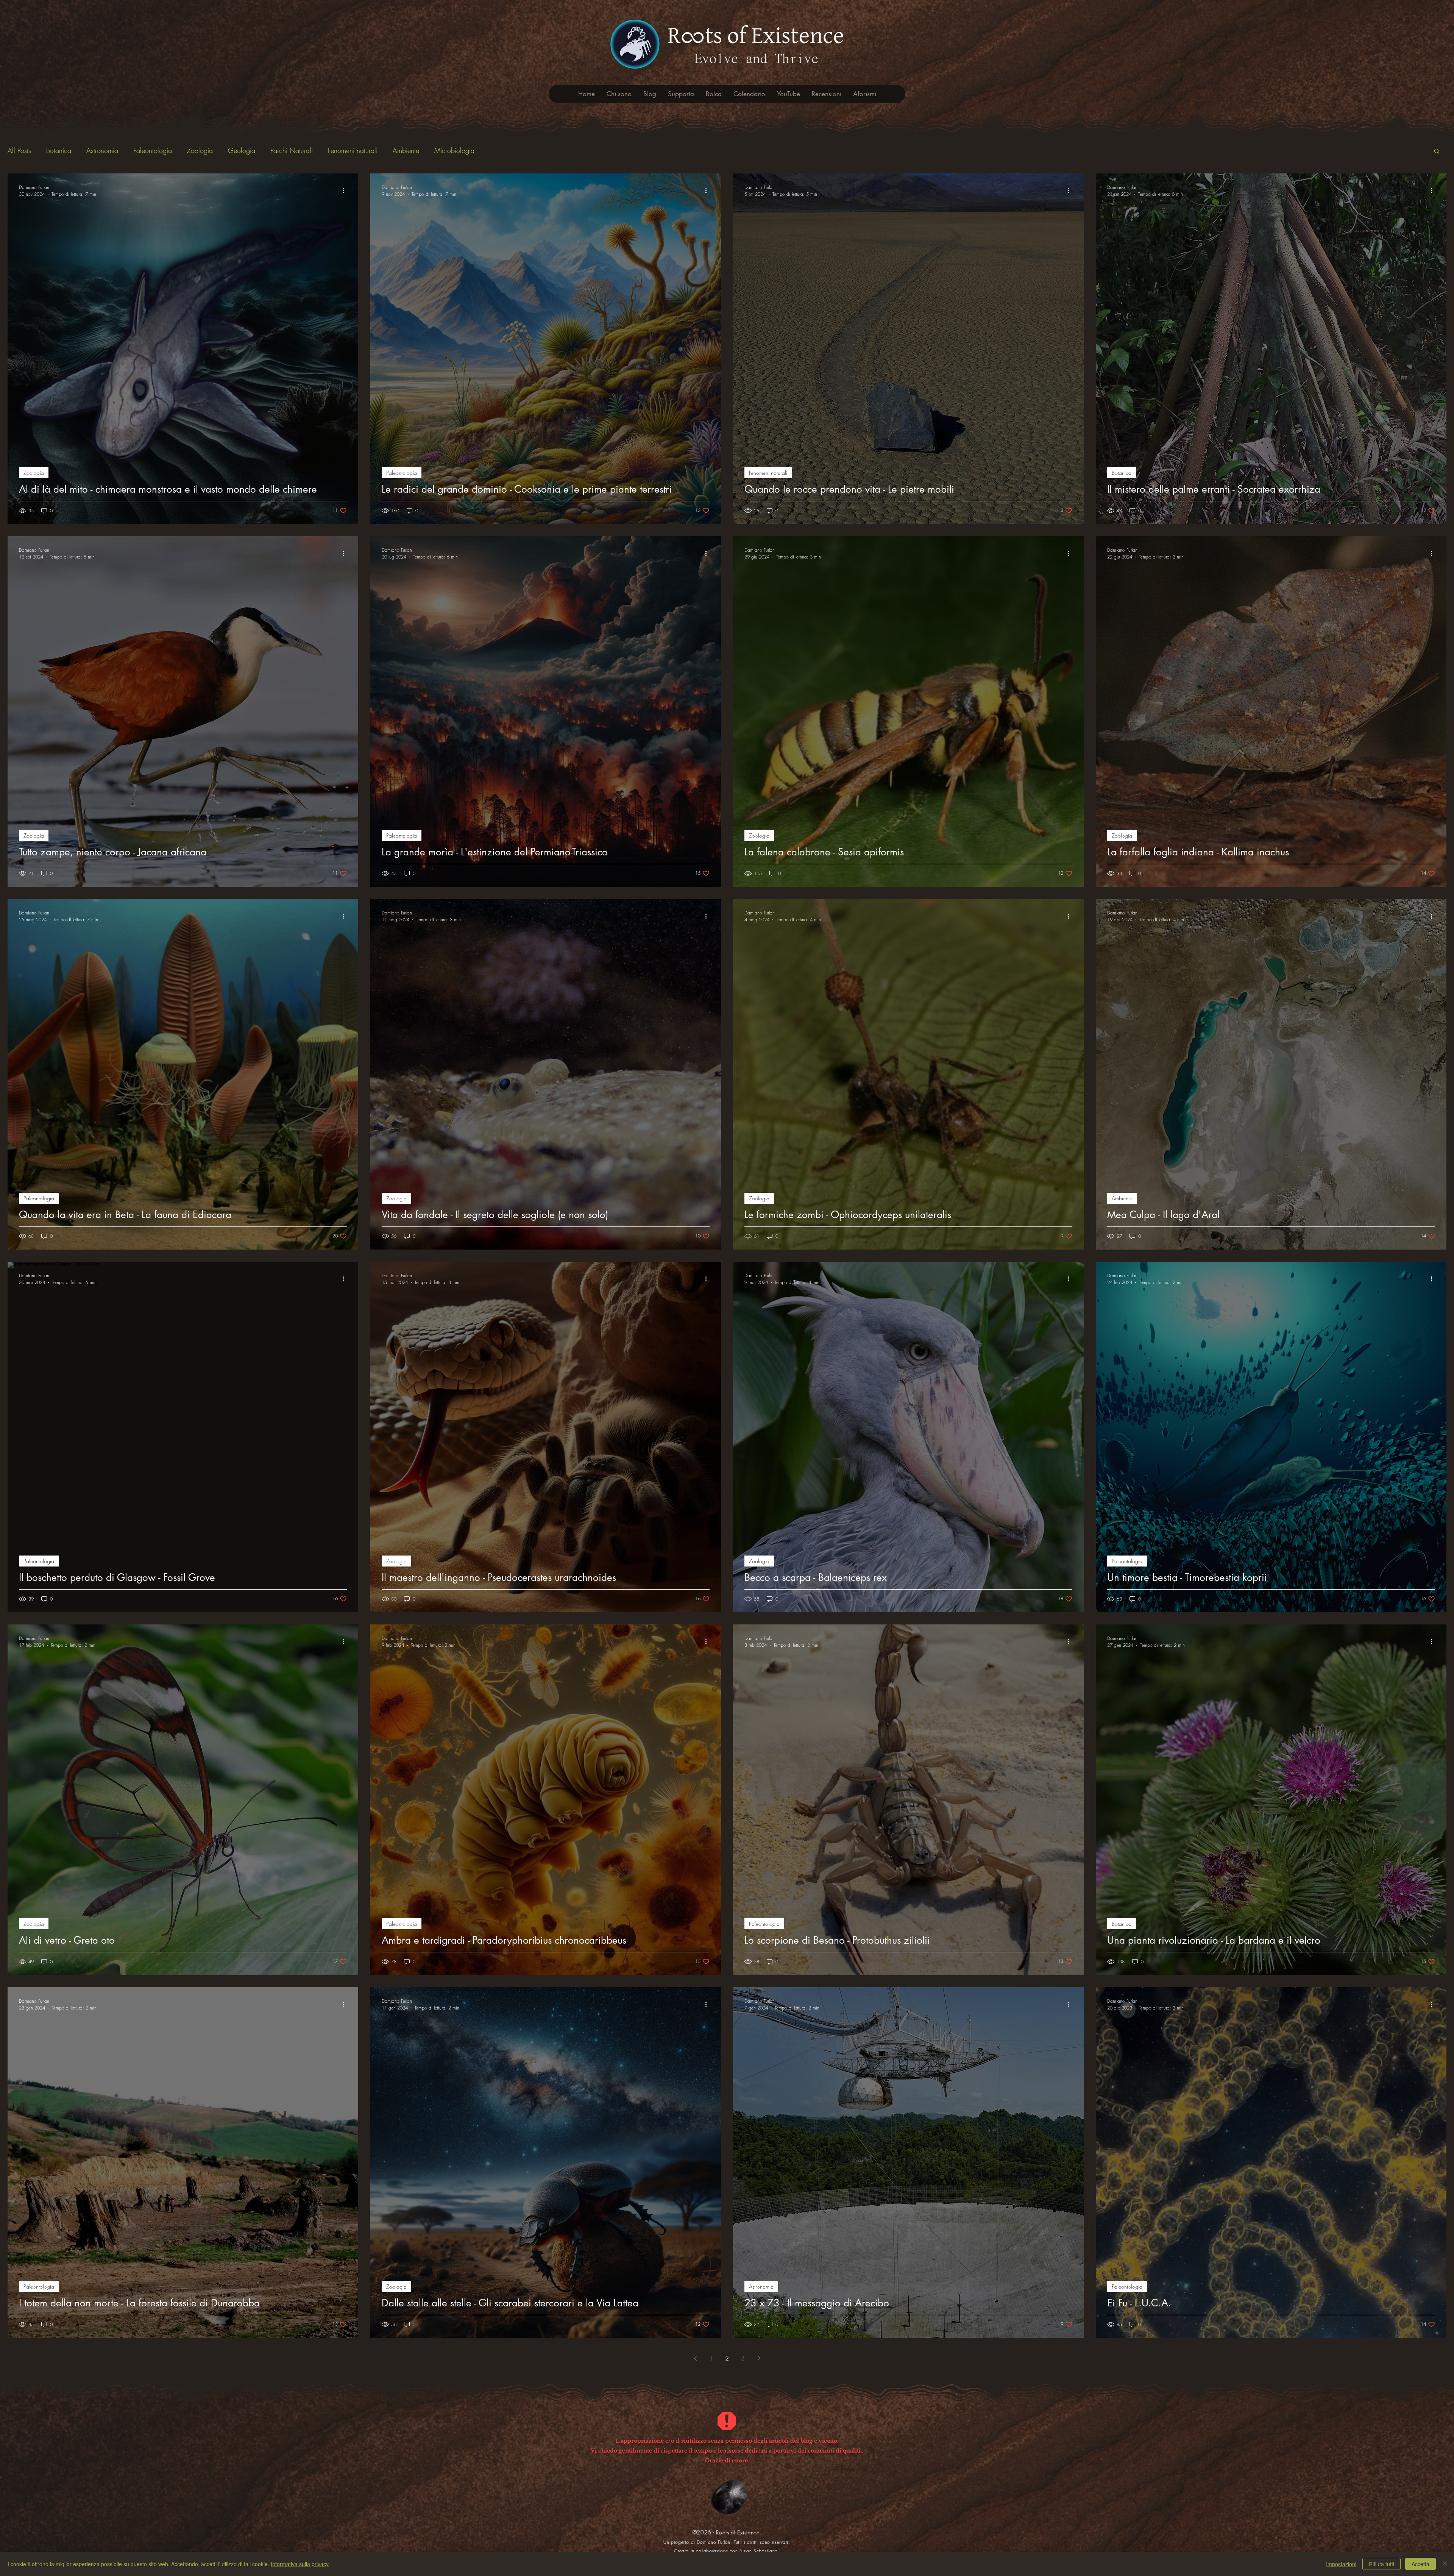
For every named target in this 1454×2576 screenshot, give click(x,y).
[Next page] (759, 2358)
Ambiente (406, 150)
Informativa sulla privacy (300, 2564)
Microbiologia (454, 150)
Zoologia (200, 150)
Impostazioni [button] (1341, 2564)
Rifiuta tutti (1381, 2564)
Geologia (242, 150)
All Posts (19, 150)
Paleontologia (153, 150)
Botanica (59, 150)
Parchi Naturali (292, 150)
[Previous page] (695, 2358)
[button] (1437, 152)
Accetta (1420, 2564)
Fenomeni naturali (353, 150)
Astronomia (102, 150)
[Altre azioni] (346, 190)
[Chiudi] (1445, 2564)
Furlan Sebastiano (759, 2551)
